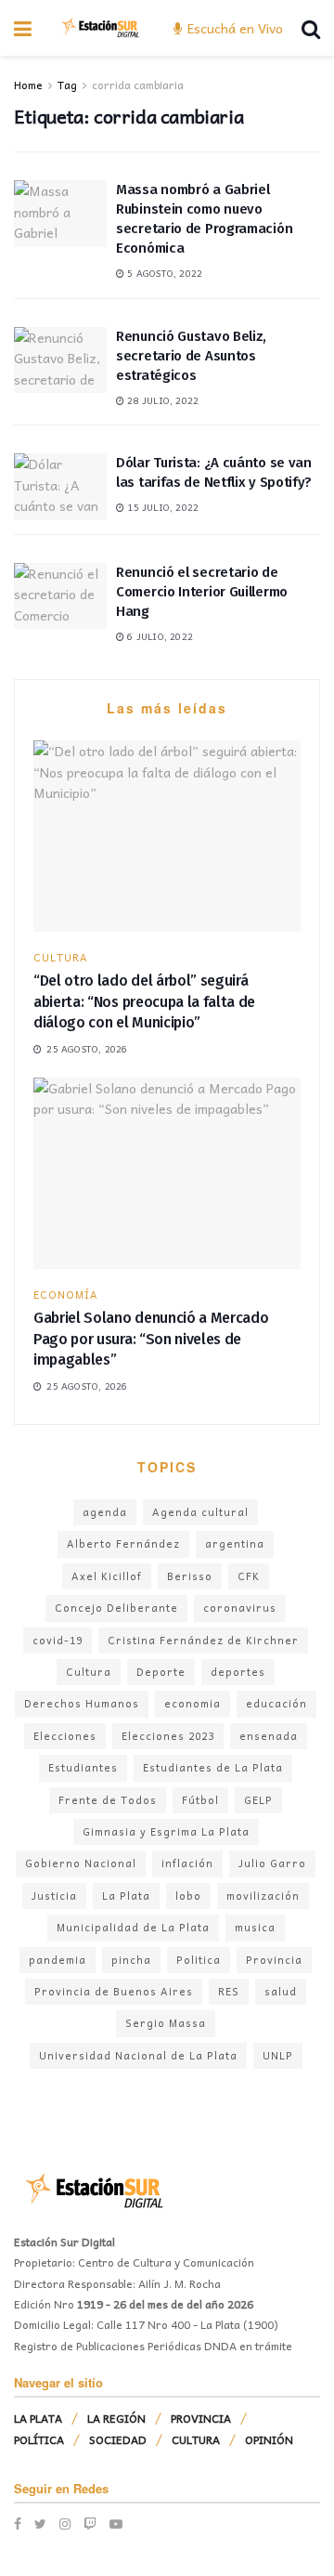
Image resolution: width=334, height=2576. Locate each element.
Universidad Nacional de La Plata (138, 2055)
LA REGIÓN (116, 2418)
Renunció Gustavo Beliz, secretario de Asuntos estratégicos (191, 356)
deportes (238, 1672)
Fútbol (200, 1800)
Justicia (54, 1896)
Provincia (274, 1960)
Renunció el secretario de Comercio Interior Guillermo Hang (202, 592)
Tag (67, 85)
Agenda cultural (200, 1512)
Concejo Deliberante (116, 1608)
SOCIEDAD (118, 2439)
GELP (258, 1800)
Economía (66, 1295)
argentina (235, 1543)
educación (276, 1703)
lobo (188, 1896)
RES (229, 1991)
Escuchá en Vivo (233, 28)
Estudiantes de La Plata (213, 1767)
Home (28, 85)
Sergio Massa (166, 2023)
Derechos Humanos (82, 1703)
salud (281, 1991)
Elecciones (65, 1736)
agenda (105, 1512)
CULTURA (61, 957)
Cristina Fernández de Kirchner (203, 1640)
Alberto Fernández (123, 1543)
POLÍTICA (39, 2439)
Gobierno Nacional (81, 1863)
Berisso (190, 1576)
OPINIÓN (269, 2439)
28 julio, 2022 (161, 400)
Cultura (89, 1672)
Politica (199, 1960)
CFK (249, 1576)
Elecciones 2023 (168, 1736)
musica (255, 1927)
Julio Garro (272, 1863)
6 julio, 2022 (159, 636)
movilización (263, 1896)
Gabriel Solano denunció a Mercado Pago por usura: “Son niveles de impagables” (151, 1339)
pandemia (58, 1960)
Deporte (161, 1672)
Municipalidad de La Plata (133, 1927)
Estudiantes (83, 1767)
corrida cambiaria (138, 85)
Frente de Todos (108, 1800)
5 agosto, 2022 (163, 273)
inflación (187, 1863)
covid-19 (58, 1640)
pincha (131, 1960)
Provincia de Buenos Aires (114, 1991)
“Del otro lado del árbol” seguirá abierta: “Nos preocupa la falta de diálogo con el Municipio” (144, 1001)
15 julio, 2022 (161, 507)
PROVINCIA (201, 2418)
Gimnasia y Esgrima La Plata (166, 1831)
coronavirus (240, 1608)
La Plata (126, 1896)
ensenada (269, 1736)
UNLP (278, 2055)
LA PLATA (38, 2418)
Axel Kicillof (107, 1576)
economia (193, 1703)
